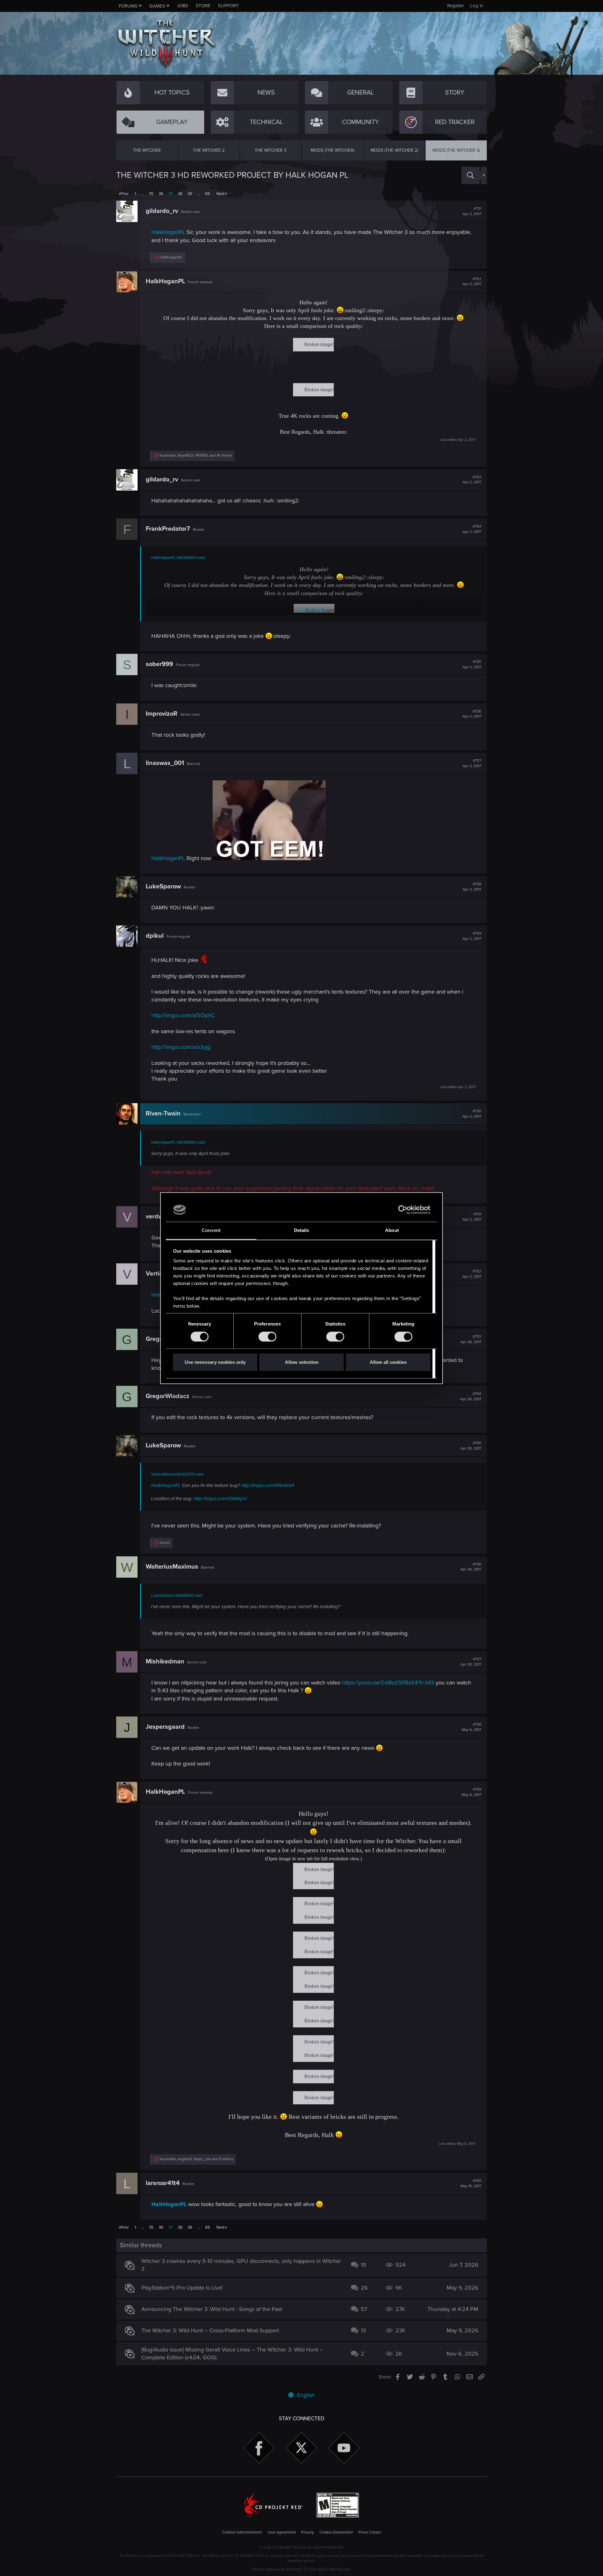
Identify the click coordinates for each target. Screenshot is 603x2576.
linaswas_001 (165, 763)
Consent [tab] (211, 1231)
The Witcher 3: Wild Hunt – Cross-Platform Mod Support (210, 2330)
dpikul (155, 936)
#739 (471, 1792)
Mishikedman (165, 1662)
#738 (471, 1727)
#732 (472, 1274)
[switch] (267, 1337)
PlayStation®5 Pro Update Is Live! (182, 2288)
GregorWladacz (168, 1396)
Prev (125, 194)
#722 (472, 282)
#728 (472, 887)
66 (208, 194)
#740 (471, 2183)
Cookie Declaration (336, 2532)
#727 (472, 763)
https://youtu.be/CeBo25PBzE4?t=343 (388, 1683)
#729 (472, 936)
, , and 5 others (196, 2159)
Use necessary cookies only (215, 1362)
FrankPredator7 (168, 529)
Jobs (182, 6)
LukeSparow (163, 887)
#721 (472, 211)
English (305, 2395)
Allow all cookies (388, 1362)
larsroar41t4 (163, 2183)
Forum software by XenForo (302, 2569)
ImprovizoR (162, 714)
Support (228, 6)
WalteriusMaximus (172, 1567)
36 (161, 194)
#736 (471, 1567)
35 (151, 194)
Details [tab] (302, 1231)
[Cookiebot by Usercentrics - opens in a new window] (403, 1210)
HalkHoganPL (168, 232)
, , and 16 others (196, 456)
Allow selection (302, 1362)
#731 (472, 1217)
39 (190, 194)
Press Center (370, 2532)
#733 (471, 1339)
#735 (471, 1446)
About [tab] (392, 1231)
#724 (472, 529)
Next (220, 194)
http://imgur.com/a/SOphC (183, 1015)
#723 (472, 480)
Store (203, 6)
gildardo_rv (162, 211)
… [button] (142, 194)
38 (180, 194)
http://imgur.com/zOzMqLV (220, 1499)
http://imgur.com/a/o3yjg (181, 1047)
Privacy (307, 2532)
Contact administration (242, 2532)
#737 (471, 1662)
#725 (472, 664)
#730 (472, 1114)
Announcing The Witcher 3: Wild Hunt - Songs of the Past (212, 2309)
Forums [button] (128, 6)
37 (171, 194)
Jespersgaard (165, 1727)
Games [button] (157, 6)
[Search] (470, 175)
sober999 (159, 664)
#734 (471, 1396)
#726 (472, 714)
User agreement (282, 2532)
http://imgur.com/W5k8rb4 (268, 1485)
